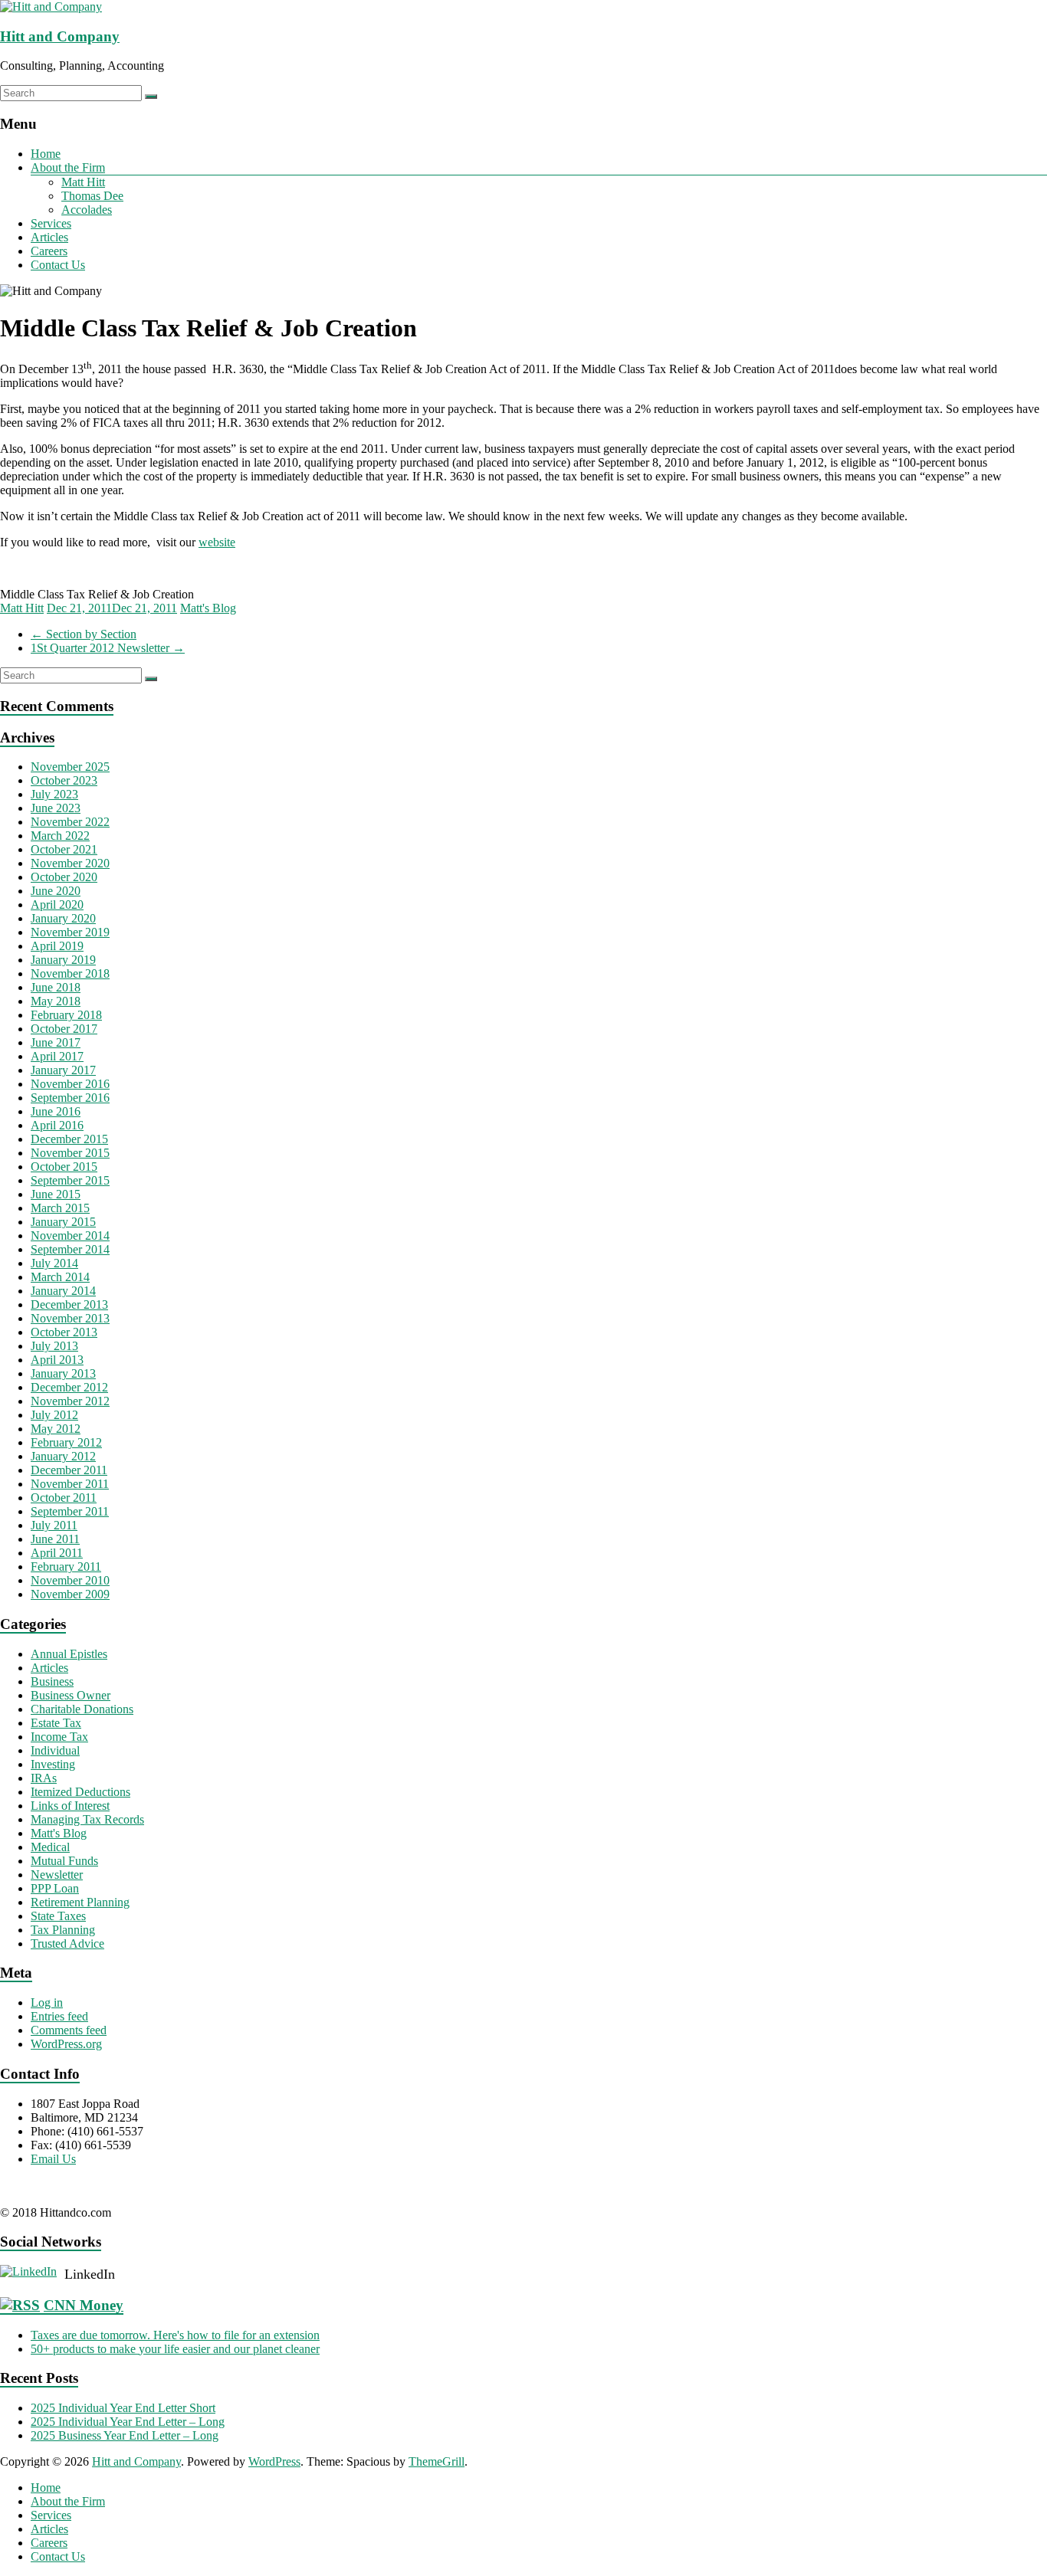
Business (52, 1681)
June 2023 (56, 808)
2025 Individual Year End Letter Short (123, 2408)
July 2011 (54, 1525)
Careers (49, 251)
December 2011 (69, 1470)
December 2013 (69, 1304)
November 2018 (70, 973)
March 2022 (60, 836)
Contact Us (58, 265)
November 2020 (70, 863)
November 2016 (70, 1084)
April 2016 (57, 1125)
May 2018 (56, 1001)
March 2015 (60, 1208)
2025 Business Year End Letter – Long (125, 2435)
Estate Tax (56, 1723)
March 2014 (60, 1277)
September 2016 (70, 1098)
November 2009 (70, 1594)
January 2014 (63, 1291)
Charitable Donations (82, 1709)
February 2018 (66, 1015)
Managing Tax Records (87, 1819)
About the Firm (68, 167)
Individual (55, 1750)
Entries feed (59, 2016)
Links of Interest (70, 1806)
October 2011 (64, 1498)
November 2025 (70, 767)
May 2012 (56, 1429)
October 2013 (64, 1332)
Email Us (53, 2159)
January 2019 (63, 960)
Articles (49, 237)
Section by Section (84, 634)
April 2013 (57, 1360)
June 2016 (56, 1111)
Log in (47, 2002)
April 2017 (57, 1056)
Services (51, 223)
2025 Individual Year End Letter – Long (128, 2422)
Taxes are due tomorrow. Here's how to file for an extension (175, 2335)
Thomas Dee (92, 196)
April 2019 (57, 946)
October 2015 (64, 1167)
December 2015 (69, 1139)
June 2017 (56, 1042)
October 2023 (64, 780)
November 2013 (70, 1318)
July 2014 (54, 1263)
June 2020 (56, 891)
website (217, 542)
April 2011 (57, 1553)
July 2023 (54, 794)
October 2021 (64, 849)
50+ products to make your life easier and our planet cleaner (175, 2349)
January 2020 (63, 918)
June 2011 (55, 1539)
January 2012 (63, 1456)
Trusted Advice (67, 1943)
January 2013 (63, 1373)
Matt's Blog (208, 608)
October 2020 (64, 877)
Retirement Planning (80, 1902)
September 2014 (70, 1249)
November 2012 (70, 1401)
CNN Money (84, 2305)
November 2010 (70, 1580)
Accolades (87, 210)
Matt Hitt (83, 182)
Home (46, 154)
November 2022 (70, 822)
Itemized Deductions (80, 1792)
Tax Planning (63, 1930)
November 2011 (70, 1484)
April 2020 (57, 905)
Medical (50, 1847)
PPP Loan (55, 1888)
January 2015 (63, 1222)
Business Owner (71, 1695)
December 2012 (69, 1387)
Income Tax (59, 1737)
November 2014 (70, 1236)
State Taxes (58, 1916)
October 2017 (64, 1029)
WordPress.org (66, 2044)
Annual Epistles (69, 1654)
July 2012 (54, 1415)
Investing (53, 1764)
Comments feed (69, 2030)
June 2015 (56, 1194)
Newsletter (57, 1875)
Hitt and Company (60, 36)
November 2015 (70, 1153)
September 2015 (70, 1180)
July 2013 (54, 1346)
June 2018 (56, 987)
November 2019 (70, 932)
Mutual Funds (64, 1861)
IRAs (44, 1778)
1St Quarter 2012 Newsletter (108, 648)
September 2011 (70, 1511)
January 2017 (63, 1070)
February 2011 (66, 1567)
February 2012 (66, 1442)
